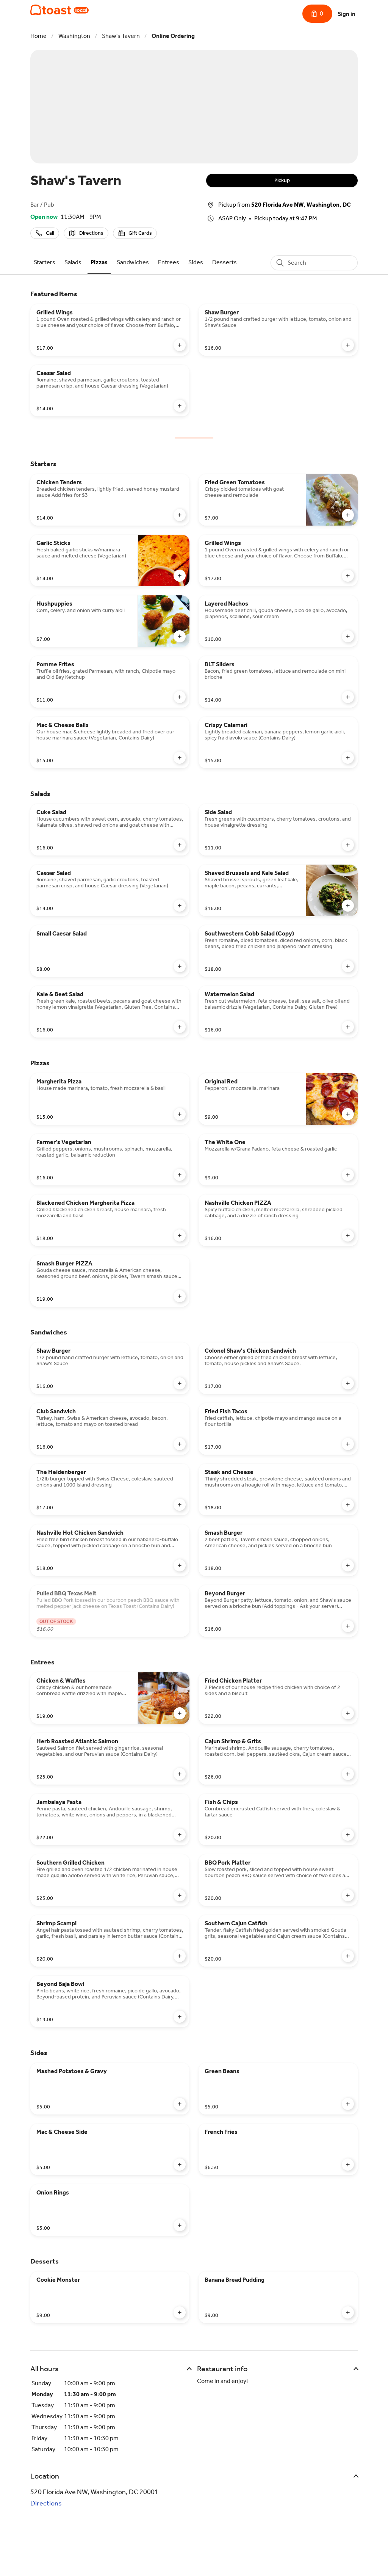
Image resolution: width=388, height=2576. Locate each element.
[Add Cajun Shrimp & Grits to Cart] (348, 1774)
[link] (45, 262)
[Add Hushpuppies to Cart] (180, 636)
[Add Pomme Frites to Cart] (180, 697)
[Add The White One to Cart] (348, 1175)
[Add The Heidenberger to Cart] (180, 1505)
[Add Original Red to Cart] (348, 1114)
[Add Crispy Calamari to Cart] (348, 758)
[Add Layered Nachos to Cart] (348, 636)
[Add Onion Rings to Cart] (180, 2225)
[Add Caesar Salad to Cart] (180, 406)
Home (38, 36)
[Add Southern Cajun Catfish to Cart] (348, 1956)
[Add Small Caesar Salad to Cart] (180, 966)
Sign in (347, 14)
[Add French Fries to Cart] (348, 2165)
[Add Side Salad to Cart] (348, 845)
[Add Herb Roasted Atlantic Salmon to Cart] (180, 1774)
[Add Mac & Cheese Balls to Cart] (180, 758)
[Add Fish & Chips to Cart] (348, 1835)
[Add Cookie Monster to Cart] (180, 2312)
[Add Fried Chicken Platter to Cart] (348, 1713)
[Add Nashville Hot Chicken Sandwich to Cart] (180, 1565)
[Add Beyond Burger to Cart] (348, 1626)
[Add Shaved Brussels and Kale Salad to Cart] (348, 906)
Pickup (282, 180)
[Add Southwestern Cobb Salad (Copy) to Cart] (348, 966)
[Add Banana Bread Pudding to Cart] (348, 2312)
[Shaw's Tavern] (59, 10)
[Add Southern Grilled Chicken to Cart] (180, 1895)
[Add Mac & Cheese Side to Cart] (180, 2165)
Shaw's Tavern (121, 36)
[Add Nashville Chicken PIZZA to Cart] (348, 1235)
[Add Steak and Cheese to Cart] (348, 1505)
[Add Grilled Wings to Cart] (180, 345)
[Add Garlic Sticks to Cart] (180, 576)
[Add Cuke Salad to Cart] (180, 845)
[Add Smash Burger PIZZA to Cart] (180, 1296)
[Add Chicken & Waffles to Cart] (180, 1713)
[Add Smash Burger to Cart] (348, 1565)
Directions (46, 2503)
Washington (74, 36)
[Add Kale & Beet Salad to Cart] (180, 1027)
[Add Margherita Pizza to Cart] (180, 1114)
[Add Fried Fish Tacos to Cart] (348, 1444)
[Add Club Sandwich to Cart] (180, 1444)
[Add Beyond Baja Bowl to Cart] (180, 2017)
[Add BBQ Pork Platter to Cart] (348, 1895)
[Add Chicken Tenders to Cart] (180, 515)
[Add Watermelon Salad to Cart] (348, 1027)
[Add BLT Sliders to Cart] (348, 697)
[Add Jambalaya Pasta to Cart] (180, 1835)
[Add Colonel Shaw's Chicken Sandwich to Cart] (348, 1383)
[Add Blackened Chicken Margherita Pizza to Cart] (180, 1235)
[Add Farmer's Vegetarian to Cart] (180, 1175)
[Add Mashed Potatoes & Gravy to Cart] (180, 2104)
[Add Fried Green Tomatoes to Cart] (348, 515)
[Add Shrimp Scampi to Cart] (180, 1956)
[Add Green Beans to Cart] (348, 2104)
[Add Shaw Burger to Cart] (348, 345)
